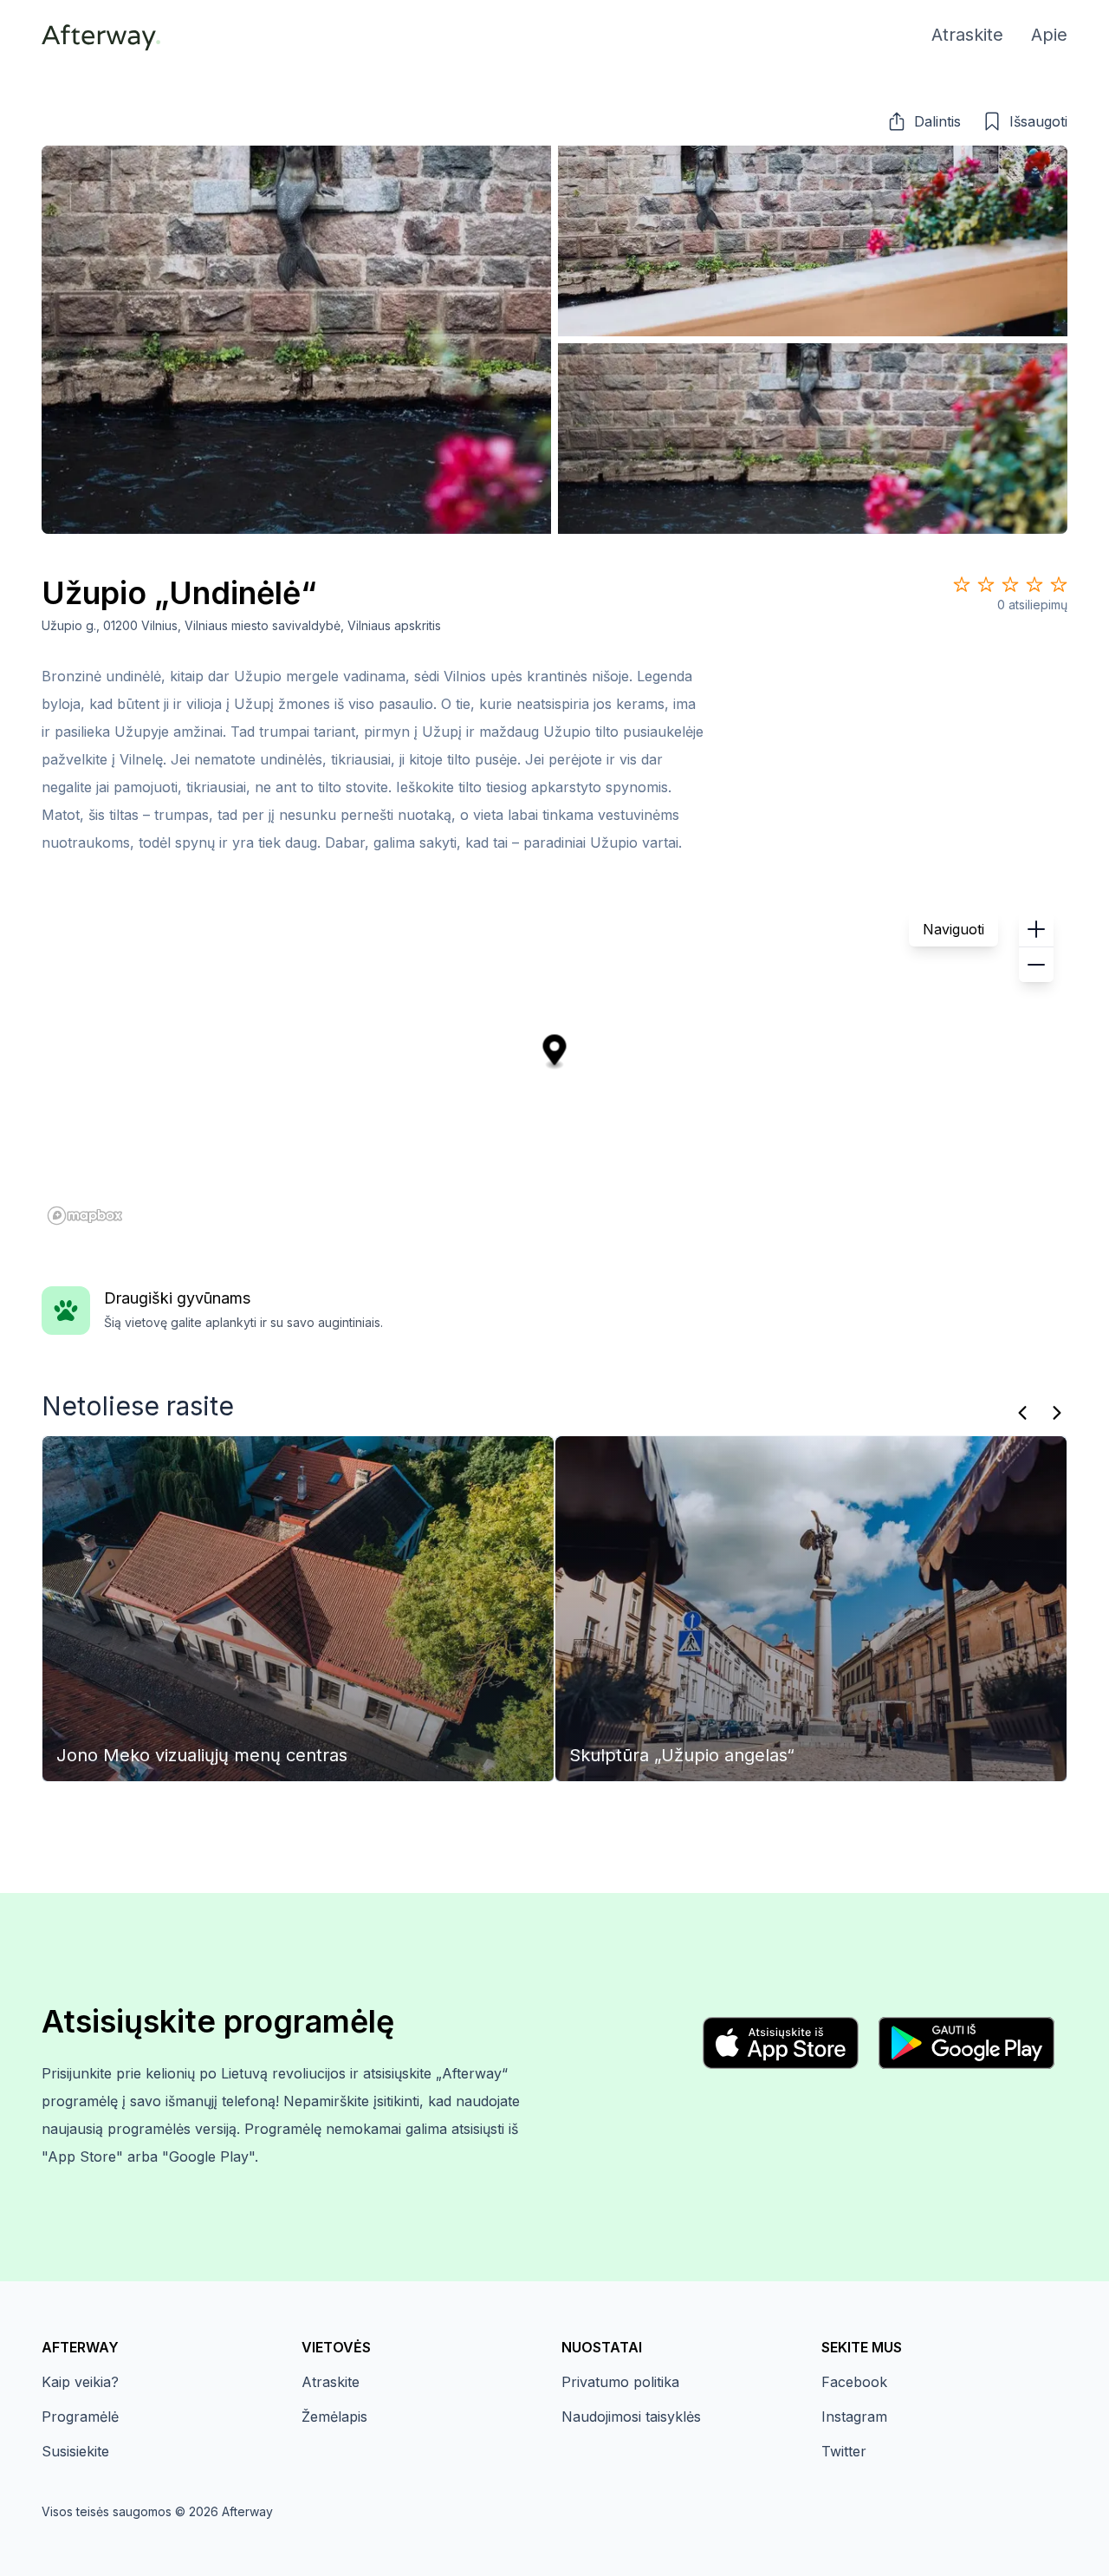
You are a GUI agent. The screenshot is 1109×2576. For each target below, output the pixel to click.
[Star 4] (1034, 584)
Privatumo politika (620, 2382)
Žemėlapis (334, 2417)
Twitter (844, 2451)
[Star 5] (1059, 584)
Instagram (854, 2417)
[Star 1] (962, 584)
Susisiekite (75, 2451)
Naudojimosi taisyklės (631, 2417)
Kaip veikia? (80, 2382)
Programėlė (80, 2417)
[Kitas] (1057, 1413)
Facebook (854, 2382)
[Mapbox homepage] (85, 1216)
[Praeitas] (1022, 1413)
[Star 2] (986, 584)
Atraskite (331, 2382)
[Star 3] (1010, 584)
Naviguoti (953, 929)
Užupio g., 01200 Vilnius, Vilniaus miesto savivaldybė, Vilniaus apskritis (241, 625)
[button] (924, 121)
